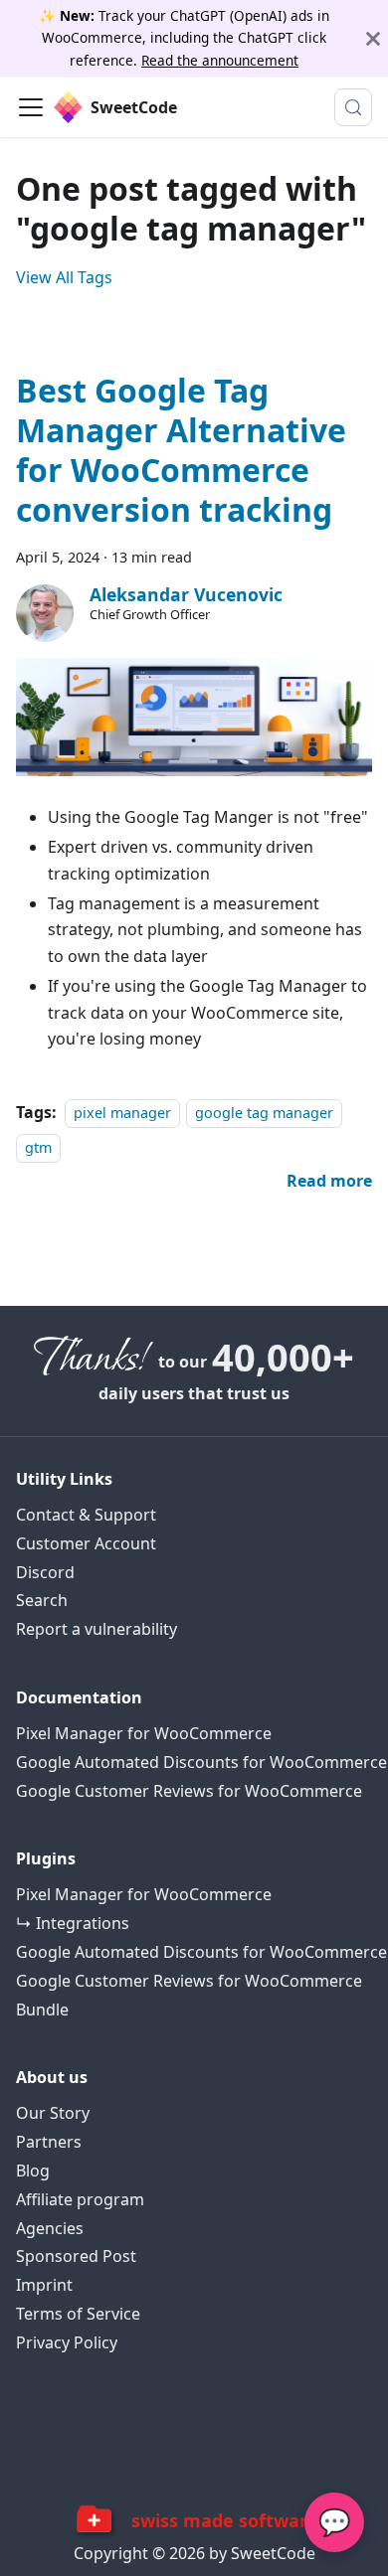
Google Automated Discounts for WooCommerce (201, 1763)
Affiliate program (80, 2200)
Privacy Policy (67, 2343)
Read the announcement (220, 60)
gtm (38, 1147)
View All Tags (64, 277)
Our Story (53, 2113)
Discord (45, 1573)
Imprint (44, 2285)
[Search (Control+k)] (353, 107)
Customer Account (86, 1544)
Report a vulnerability (97, 1629)
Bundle (42, 2010)
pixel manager (122, 1113)
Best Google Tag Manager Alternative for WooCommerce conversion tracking (181, 450)
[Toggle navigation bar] (31, 107)
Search (42, 1601)
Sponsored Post (76, 2256)
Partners (49, 2142)
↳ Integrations (73, 1924)
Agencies (50, 2229)
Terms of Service (78, 2314)
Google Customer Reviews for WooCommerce (189, 1791)
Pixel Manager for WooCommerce (144, 1734)
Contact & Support (86, 1515)
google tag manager (264, 1113)
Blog (33, 2171)
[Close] (373, 38)
